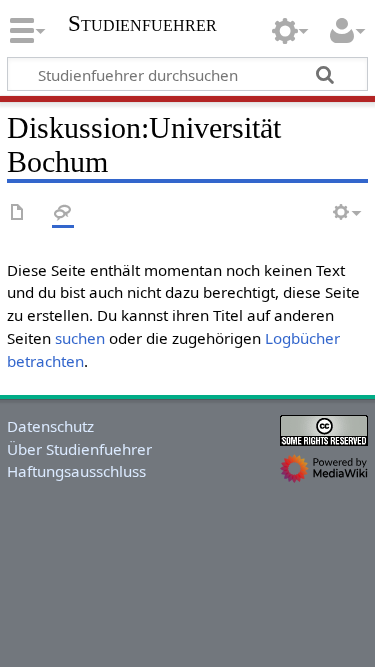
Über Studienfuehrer (79, 449)
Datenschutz (50, 426)
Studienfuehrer (142, 25)
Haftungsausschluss (76, 471)
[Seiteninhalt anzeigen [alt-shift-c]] (18, 213)
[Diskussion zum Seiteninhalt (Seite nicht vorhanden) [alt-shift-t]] (63, 213)
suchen (80, 338)
